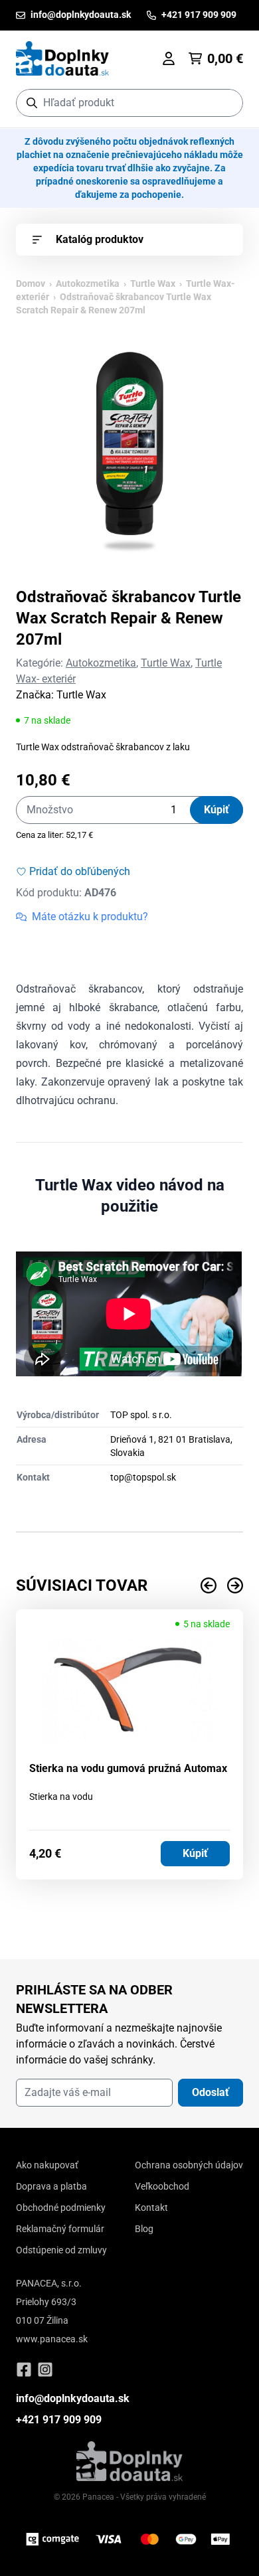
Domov (31, 283)
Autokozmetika (88, 283)
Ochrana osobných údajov (189, 2165)
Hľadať (226, 103)
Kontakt (151, 2208)
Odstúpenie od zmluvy (61, 2250)
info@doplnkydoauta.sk (73, 2398)
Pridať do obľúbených (80, 871)
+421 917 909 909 (59, 2420)
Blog (144, 2229)
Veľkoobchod (162, 2186)
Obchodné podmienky (61, 2208)
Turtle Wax (153, 283)
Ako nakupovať (47, 2165)
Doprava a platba (51, 2186)
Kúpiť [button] (195, 1853)
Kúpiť (216, 810)
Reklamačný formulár (60, 2229)
